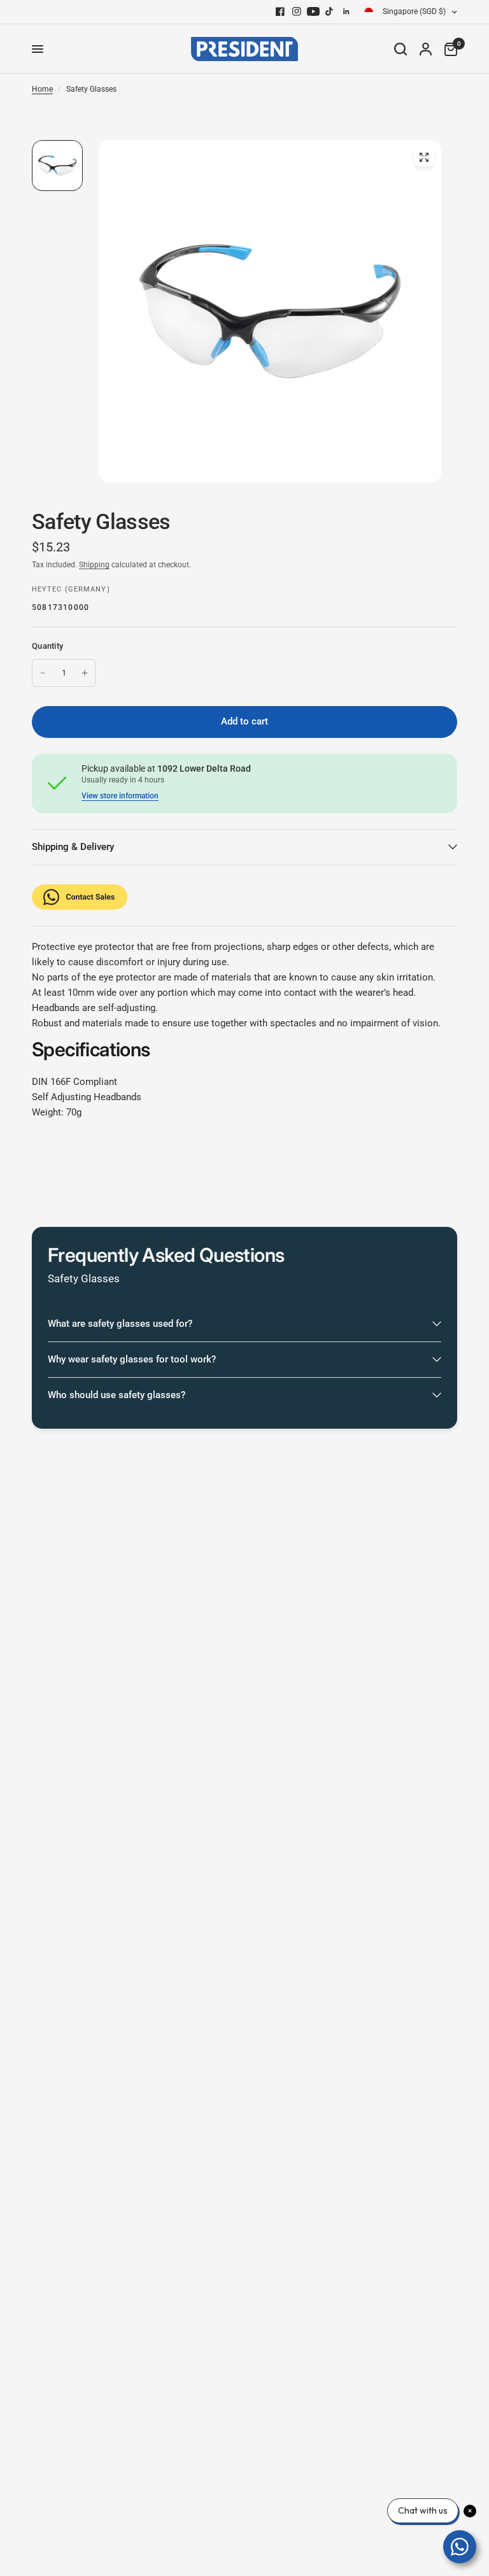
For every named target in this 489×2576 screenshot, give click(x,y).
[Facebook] (280, 11)
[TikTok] (330, 11)
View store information (120, 796)
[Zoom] (424, 157)
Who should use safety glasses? (117, 1395)
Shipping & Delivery (73, 847)
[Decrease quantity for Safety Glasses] (43, 673)
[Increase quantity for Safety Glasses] (85, 673)
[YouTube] (313, 11)
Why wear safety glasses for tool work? (132, 1359)
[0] (448, 49)
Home (42, 89)
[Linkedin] (346, 11)
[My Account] (426, 49)
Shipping (94, 565)
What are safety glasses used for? (120, 1324)
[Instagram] (297, 11)
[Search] (400, 49)
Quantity (47, 646)
